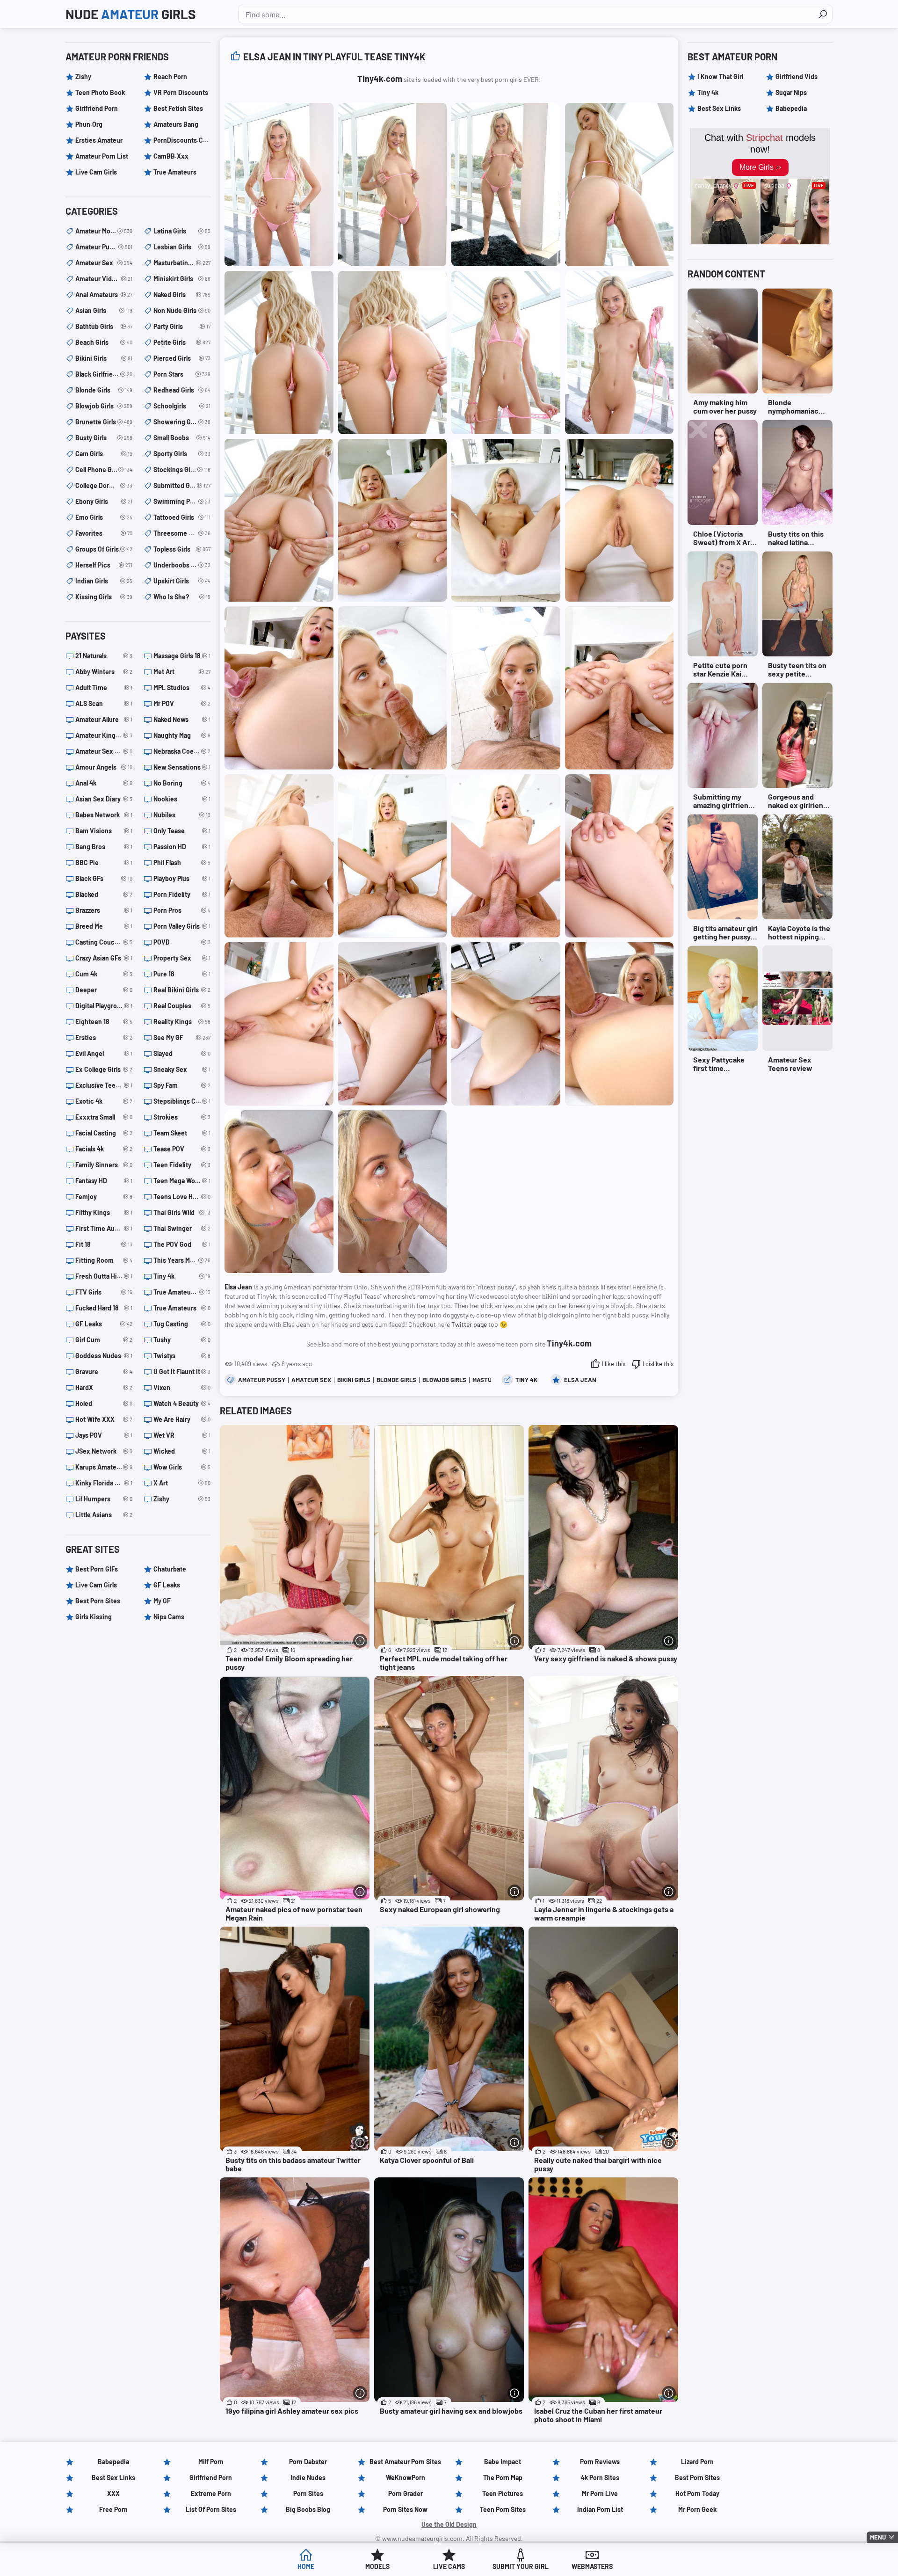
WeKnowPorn (406, 2478)
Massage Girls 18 (182, 656)
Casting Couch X (104, 942)
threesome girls (182, 533)
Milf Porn (211, 2462)
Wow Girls (182, 1467)
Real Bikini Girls (182, 990)
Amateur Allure (104, 719)
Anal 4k (104, 783)
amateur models (104, 231)
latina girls (182, 231)
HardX (104, 1387)
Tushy (182, 1340)
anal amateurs (104, 295)
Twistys (182, 1356)
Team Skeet (182, 1133)
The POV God (182, 1244)
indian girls (104, 581)
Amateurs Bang (176, 124)
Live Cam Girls (96, 172)
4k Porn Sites (600, 2478)
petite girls (182, 342)
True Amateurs (175, 172)
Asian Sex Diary (104, 799)
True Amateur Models (182, 1292)
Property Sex (182, 958)
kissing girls (104, 597)
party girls (182, 326)
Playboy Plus (182, 878)
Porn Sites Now (405, 2509)
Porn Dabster (308, 2462)
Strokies (182, 1117)
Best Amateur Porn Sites (405, 2462)
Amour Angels (104, 767)
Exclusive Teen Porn (104, 1085)
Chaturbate (170, 1569)
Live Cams (449, 2566)
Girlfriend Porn (97, 108)
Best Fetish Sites (178, 108)
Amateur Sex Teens (104, 751)
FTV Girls (104, 1292)
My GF (162, 1601)
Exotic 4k (104, 1101)
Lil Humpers (104, 1499)
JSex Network (104, 1451)
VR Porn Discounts (181, 92)
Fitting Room (104, 1260)
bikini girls (354, 1380)
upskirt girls (182, 581)
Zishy (83, 76)
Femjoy (104, 1197)
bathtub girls (104, 326)
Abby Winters (104, 672)
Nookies (182, 799)
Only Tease (182, 831)
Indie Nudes (308, 2478)
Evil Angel (104, 1053)
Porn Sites (308, 2493)
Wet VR (182, 1435)
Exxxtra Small (104, 1117)
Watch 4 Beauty (182, 1403)
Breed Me (104, 926)
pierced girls (182, 358)
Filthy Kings (104, 1212)
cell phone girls (104, 469)
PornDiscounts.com (182, 140)
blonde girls (396, 1380)
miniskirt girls (182, 279)
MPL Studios (182, 688)
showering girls (182, 422)
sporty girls (182, 454)
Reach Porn (170, 76)
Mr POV (182, 703)
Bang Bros (104, 847)
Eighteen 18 (104, 1022)
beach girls (104, 342)
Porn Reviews (600, 2462)
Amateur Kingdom (104, 735)
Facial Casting (104, 1133)
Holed (104, 1403)
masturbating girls (182, 263)
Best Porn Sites (98, 1601)
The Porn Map (503, 2478)
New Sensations (182, 767)
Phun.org (89, 124)
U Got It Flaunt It (182, 1372)
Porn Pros (182, 910)
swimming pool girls (182, 501)
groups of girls (104, 549)
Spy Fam (182, 1085)
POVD (182, 942)
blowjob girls (444, 1380)
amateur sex (311, 1380)
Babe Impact (503, 2462)
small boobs (182, 438)
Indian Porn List (600, 2509)
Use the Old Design (449, 2524)
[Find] (823, 14)
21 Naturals (104, 656)
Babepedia (791, 108)
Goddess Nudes (104, 1356)
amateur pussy (262, 1380)
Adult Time (104, 688)
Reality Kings (182, 1022)
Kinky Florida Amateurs (104, 1483)
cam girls (104, 454)
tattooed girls (182, 517)
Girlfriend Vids (797, 76)
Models (377, 2566)
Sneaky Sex (182, 1069)
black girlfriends (104, 374)
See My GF (182, 1037)
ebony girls (104, 501)
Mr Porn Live (600, 2493)
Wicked (182, 1451)
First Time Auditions (104, 1228)
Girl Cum (104, 1340)
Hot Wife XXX (104, 1419)
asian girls (104, 310)
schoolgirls (182, 406)
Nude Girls (131, 14)
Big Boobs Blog (308, 2509)
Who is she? (182, 597)
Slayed (182, 1053)
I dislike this (658, 1364)
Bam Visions (104, 831)
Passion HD (182, 847)
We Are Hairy (182, 1419)
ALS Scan (104, 703)
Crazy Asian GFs (104, 958)
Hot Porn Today (697, 2493)
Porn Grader (406, 2493)
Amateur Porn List (102, 156)
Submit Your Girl (521, 2566)
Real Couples (182, 1006)
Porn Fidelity (182, 894)
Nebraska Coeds (182, 751)
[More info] (360, 1641)
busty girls (104, 438)
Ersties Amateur (99, 140)
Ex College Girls (104, 1069)
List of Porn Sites (211, 2509)
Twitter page (469, 1324)
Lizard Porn (697, 2462)
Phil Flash (182, 862)
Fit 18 (104, 1244)
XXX (113, 2493)
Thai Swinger (182, 1228)
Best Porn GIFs (97, 1569)
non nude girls (182, 310)
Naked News (182, 719)
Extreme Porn (211, 2493)
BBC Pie (104, 862)
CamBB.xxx (171, 156)
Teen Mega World (182, 1181)
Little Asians (104, 1515)
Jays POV (104, 1435)
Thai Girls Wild (182, 1212)
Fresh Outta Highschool (104, 1276)
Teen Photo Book (100, 92)
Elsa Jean (580, 1380)
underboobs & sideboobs (182, 565)
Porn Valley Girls (182, 926)
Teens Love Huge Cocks (182, 1197)
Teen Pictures (503, 2493)
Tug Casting (182, 1324)
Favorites (104, 533)
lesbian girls (182, 247)
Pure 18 (182, 974)
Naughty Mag (182, 735)
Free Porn (113, 2509)
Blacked (104, 894)
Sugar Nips (791, 92)
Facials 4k (104, 1149)
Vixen (182, 1387)
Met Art (182, 672)
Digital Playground (104, 1006)
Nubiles (182, 815)
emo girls (104, 517)
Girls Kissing (94, 1617)
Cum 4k (104, 974)
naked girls (182, 295)
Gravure (104, 1372)
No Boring (182, 783)
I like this (614, 1364)
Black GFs (104, 878)
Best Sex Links (719, 108)
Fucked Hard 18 (104, 1308)
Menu (878, 2537)
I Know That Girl (720, 76)
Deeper (104, 990)
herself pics (104, 565)
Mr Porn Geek (697, 2509)
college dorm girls (104, 485)
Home (306, 2566)
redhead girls (182, 390)
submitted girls (182, 485)
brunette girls (104, 422)
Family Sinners (104, 1165)
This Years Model (182, 1260)
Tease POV (182, 1149)
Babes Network (104, 815)
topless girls (182, 549)
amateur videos (104, 279)
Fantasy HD (104, 1181)
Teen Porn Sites (503, 2509)
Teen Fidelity (182, 1165)
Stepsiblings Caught (182, 1101)
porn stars (182, 374)
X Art (182, 1483)
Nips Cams (169, 1617)
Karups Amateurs (104, 1467)
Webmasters (592, 2566)
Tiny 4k (526, 1380)
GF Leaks (104, 1324)
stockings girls (182, 469)
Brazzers (104, 910)
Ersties (104, 1037)
